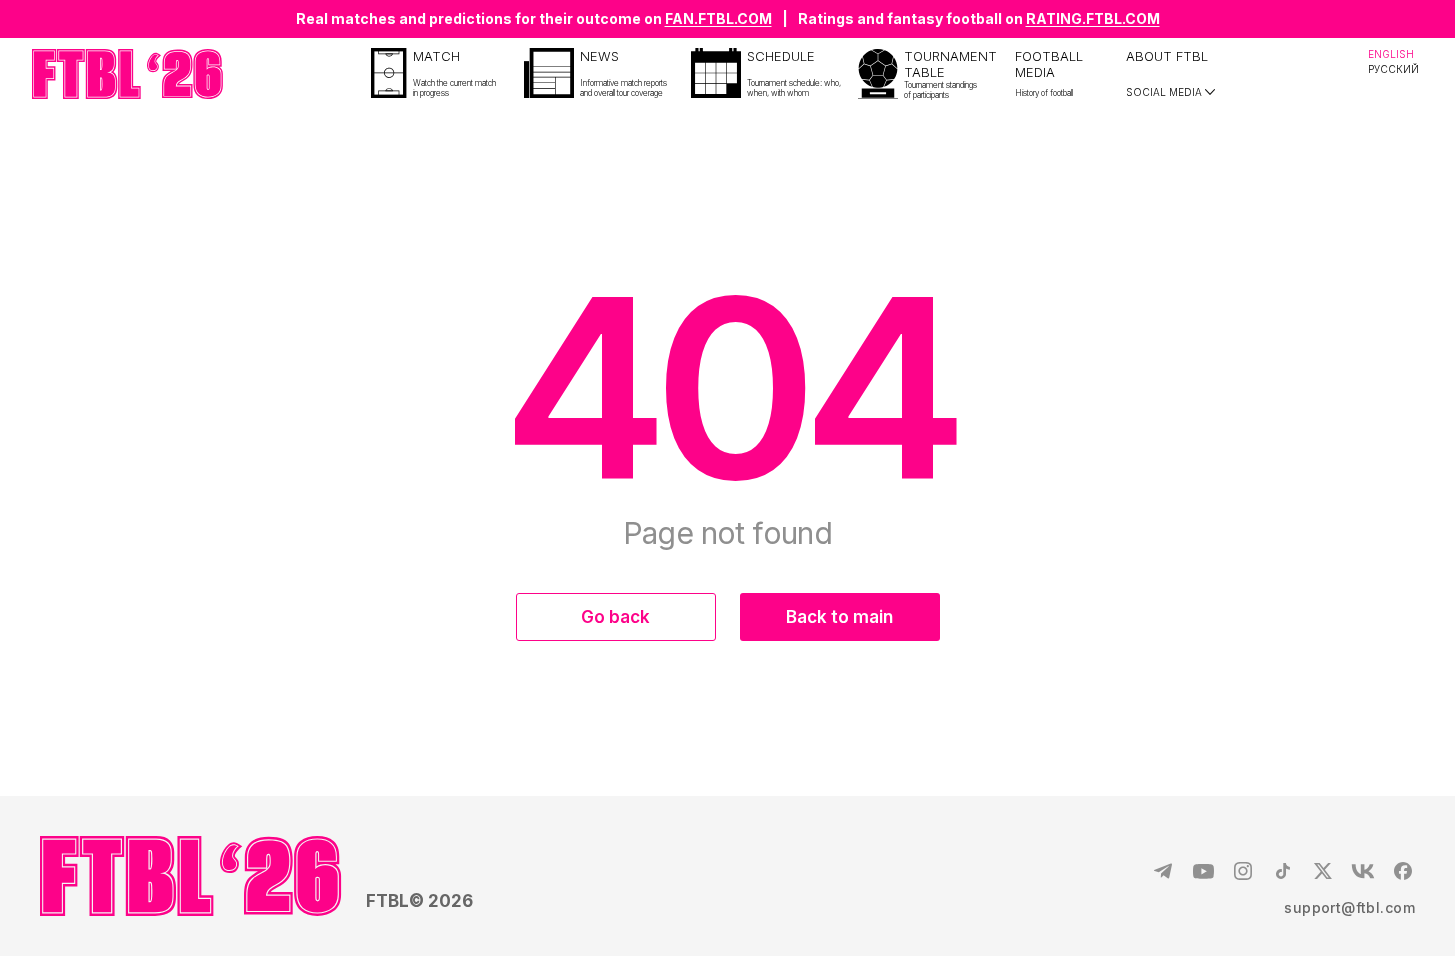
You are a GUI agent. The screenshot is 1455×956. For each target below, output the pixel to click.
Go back (615, 617)
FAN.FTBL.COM (718, 18)
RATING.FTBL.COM (1093, 18)
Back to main (839, 617)
